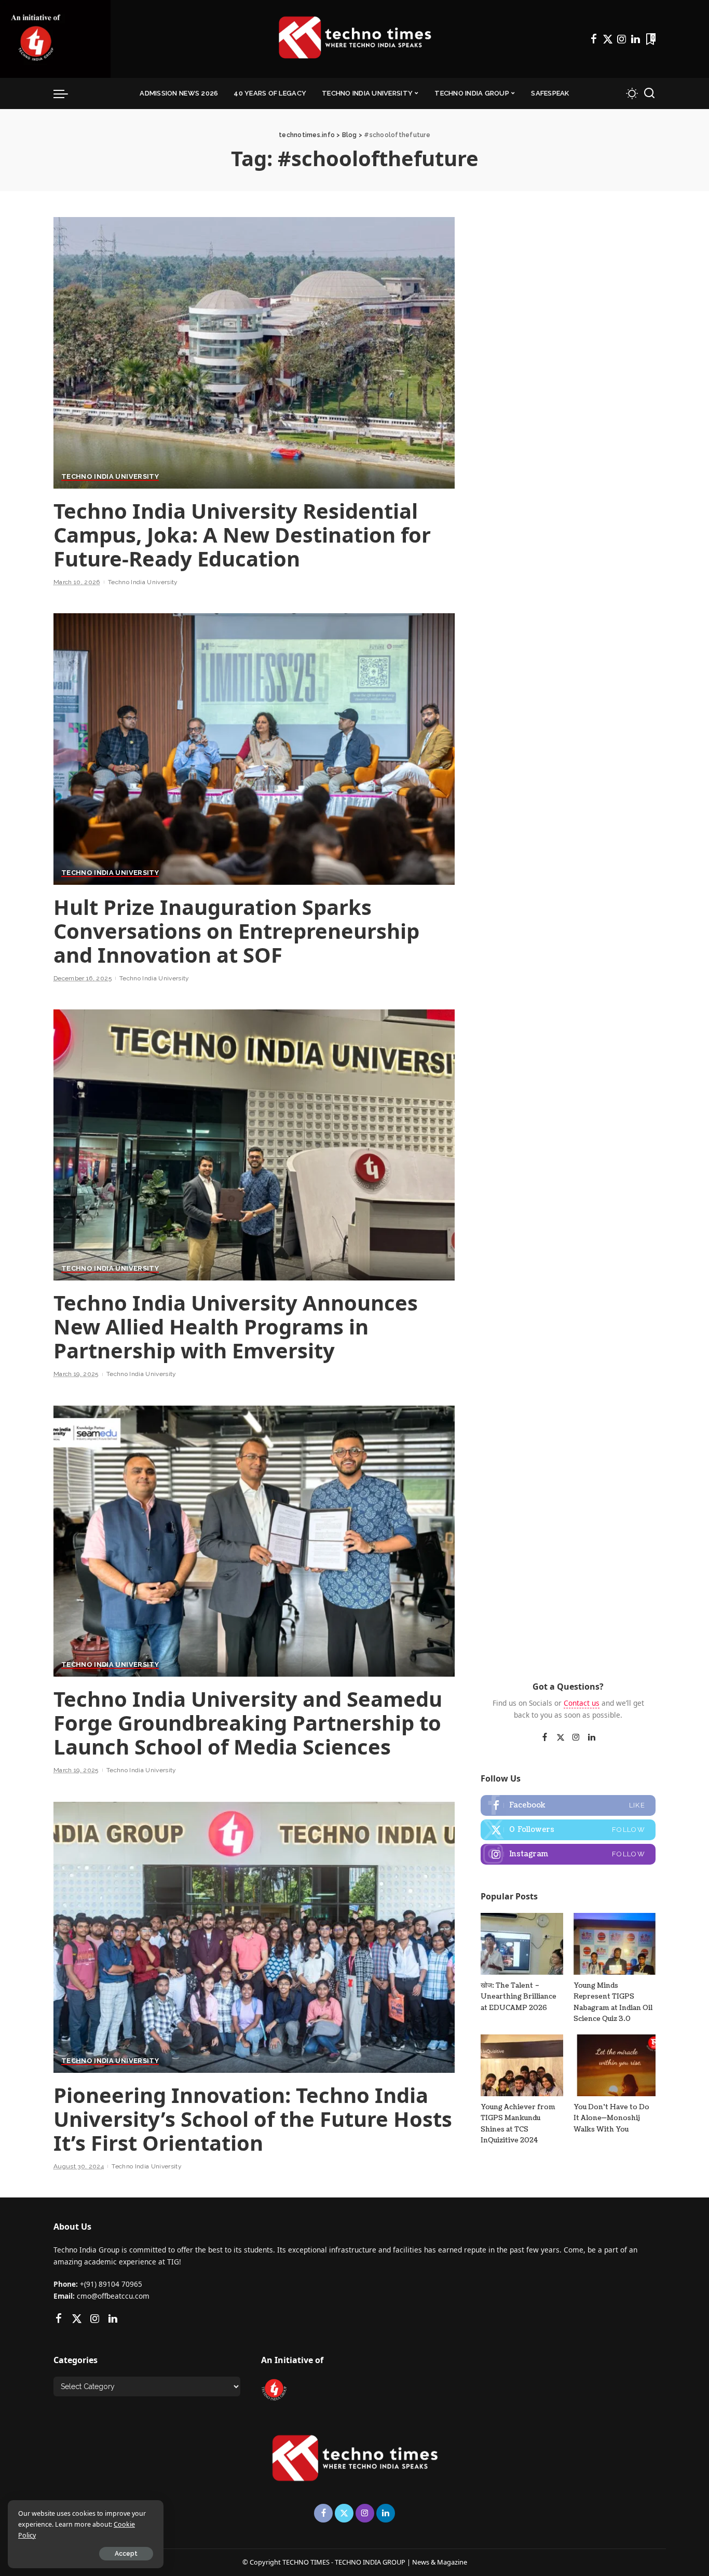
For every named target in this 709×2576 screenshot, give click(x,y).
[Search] (649, 93)
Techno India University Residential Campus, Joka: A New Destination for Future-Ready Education (242, 535)
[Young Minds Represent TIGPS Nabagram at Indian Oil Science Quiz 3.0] (615, 1944)
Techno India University (110, 477)
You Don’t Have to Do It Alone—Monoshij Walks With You (611, 2118)
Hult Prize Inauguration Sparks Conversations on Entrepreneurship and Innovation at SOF (236, 931)
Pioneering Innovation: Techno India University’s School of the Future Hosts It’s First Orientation (253, 2119)
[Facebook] (594, 39)
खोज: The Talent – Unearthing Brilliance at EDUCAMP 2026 (519, 1997)
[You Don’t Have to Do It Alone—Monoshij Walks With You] (615, 2065)
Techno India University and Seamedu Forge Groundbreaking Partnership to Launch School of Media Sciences (248, 1723)
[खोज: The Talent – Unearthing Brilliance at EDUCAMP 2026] (522, 1944)
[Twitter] (608, 39)
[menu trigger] (66, 93)
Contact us (582, 1703)
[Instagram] (622, 39)
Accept (126, 2554)
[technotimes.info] (354, 39)
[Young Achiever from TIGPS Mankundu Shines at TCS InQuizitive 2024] (522, 2065)
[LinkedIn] (636, 39)
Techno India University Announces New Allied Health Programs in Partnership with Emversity (236, 1326)
